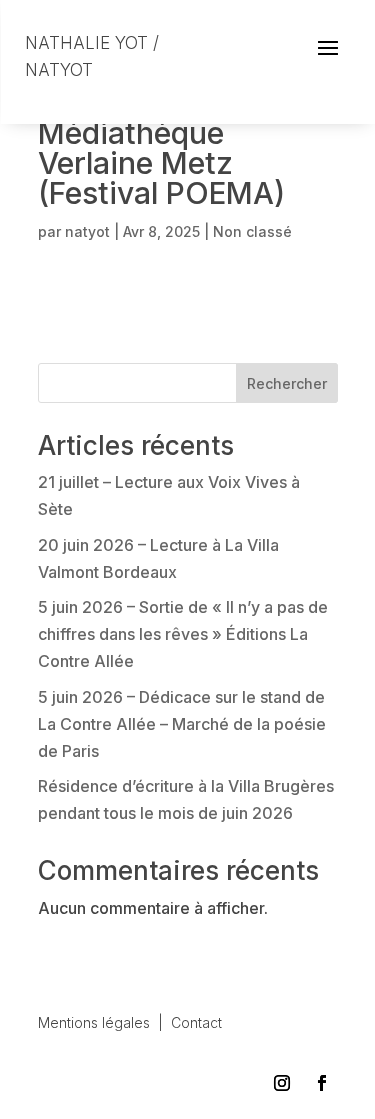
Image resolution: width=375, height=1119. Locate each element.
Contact (196, 1022)
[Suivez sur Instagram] (282, 1083)
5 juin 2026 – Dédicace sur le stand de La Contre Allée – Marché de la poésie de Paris (182, 724)
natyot (87, 231)
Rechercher (287, 383)
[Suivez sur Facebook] (322, 1083)
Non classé (252, 231)
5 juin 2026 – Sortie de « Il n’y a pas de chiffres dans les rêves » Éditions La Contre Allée (183, 634)
